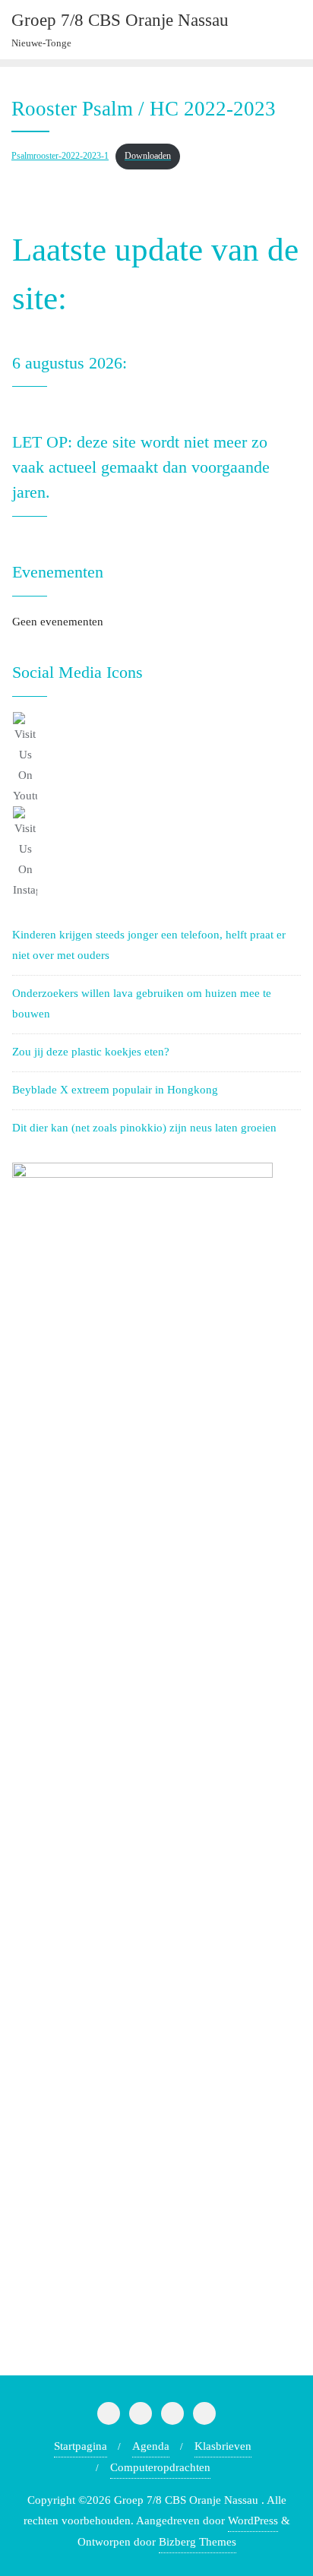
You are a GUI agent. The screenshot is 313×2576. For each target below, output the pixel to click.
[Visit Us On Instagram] (156, 853)
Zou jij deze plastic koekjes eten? (91, 1052)
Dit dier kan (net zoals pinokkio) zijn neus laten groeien (144, 1128)
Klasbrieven (223, 2446)
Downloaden (148, 156)
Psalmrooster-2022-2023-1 (60, 156)
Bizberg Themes (198, 2542)
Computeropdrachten (160, 2467)
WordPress (253, 2521)
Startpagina (81, 2446)
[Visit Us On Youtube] (156, 759)
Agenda (151, 2446)
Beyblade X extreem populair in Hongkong (115, 1090)
